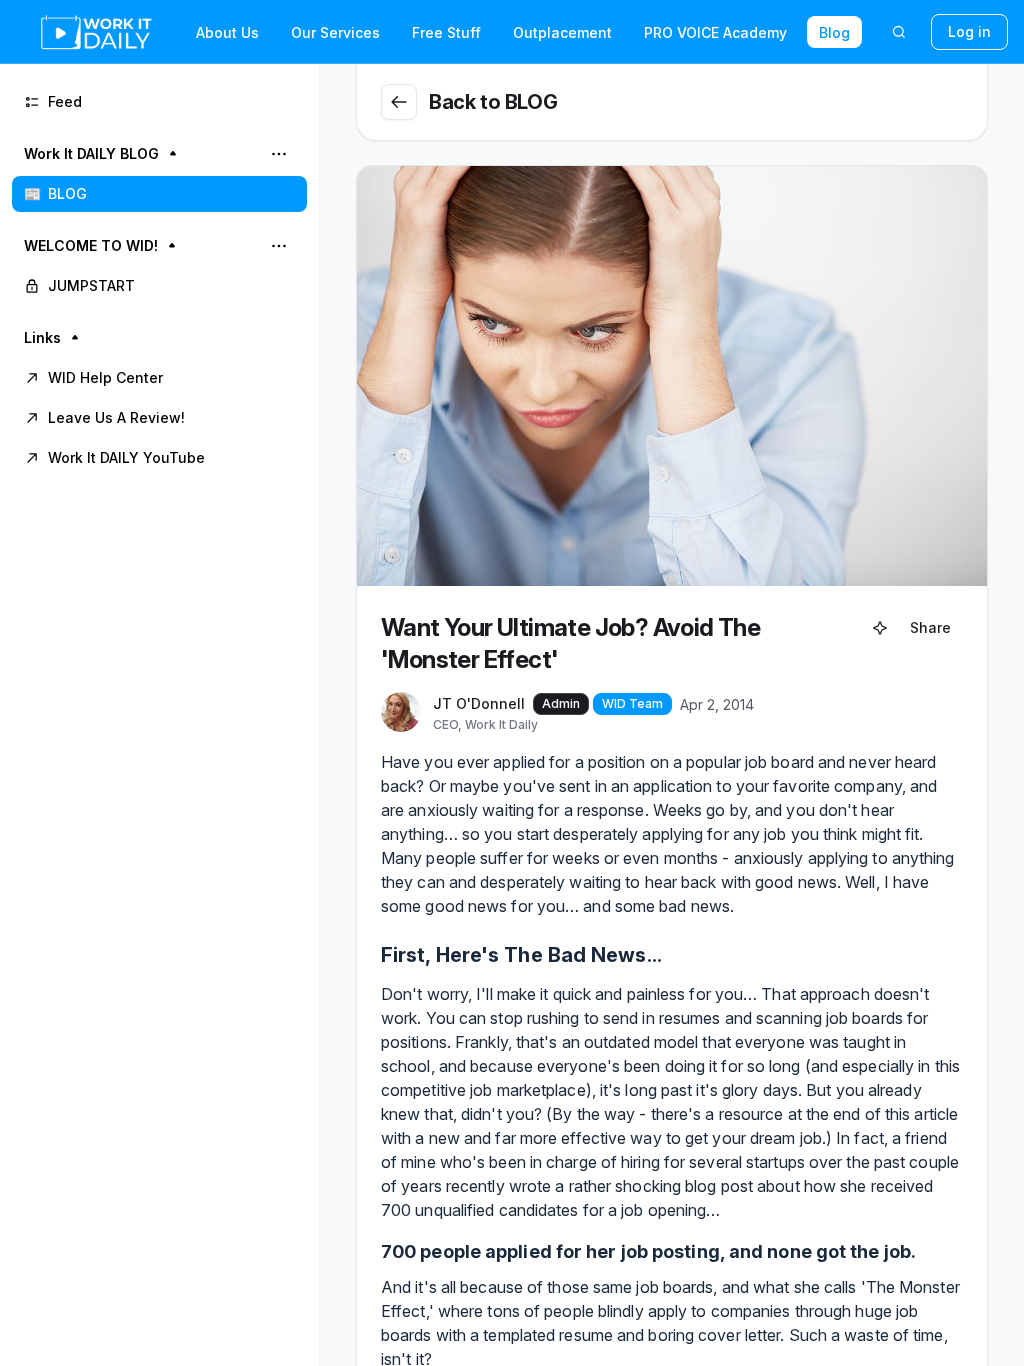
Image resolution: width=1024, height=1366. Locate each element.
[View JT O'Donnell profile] (401, 713)
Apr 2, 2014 (717, 704)
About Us (227, 32)
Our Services (335, 32)
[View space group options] (279, 154)
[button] (159, 174)
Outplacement (562, 32)
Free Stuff (446, 32)
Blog (834, 32)
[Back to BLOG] (399, 102)
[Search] (899, 32)
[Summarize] (880, 628)
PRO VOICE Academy (715, 32)
